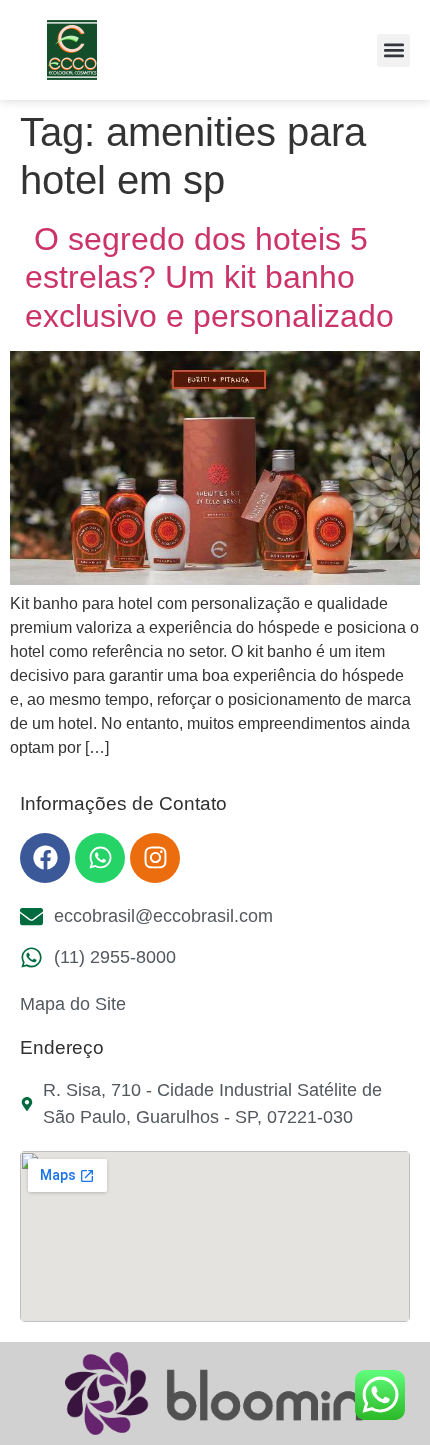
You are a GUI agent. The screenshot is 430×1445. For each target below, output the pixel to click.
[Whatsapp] (100, 858)
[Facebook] (45, 858)
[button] (393, 50)
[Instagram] (155, 858)
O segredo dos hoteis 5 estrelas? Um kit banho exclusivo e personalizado (209, 277)
